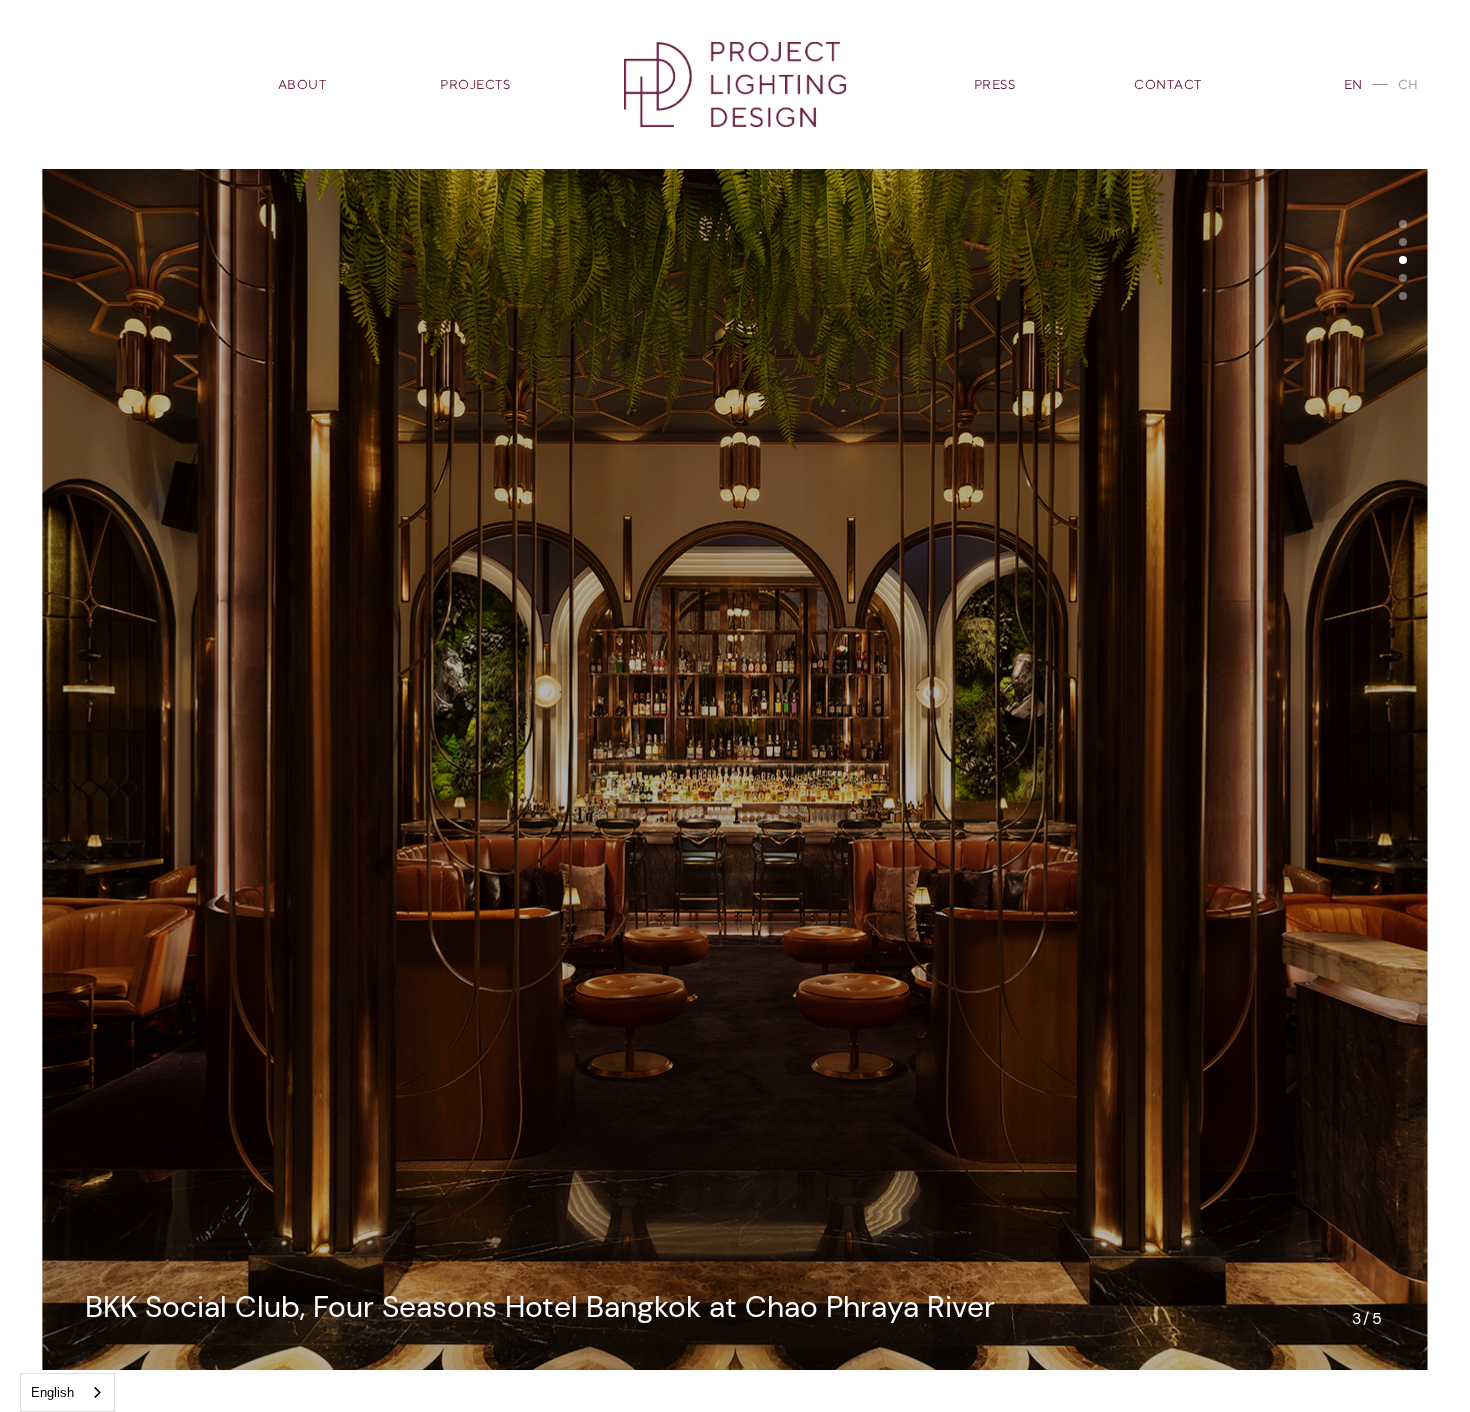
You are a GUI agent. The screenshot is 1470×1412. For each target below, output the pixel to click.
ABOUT (302, 84)
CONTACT (1168, 84)
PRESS (995, 84)
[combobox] (67, 1392)
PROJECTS (475, 84)
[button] (1403, 224)
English (52, 1392)
